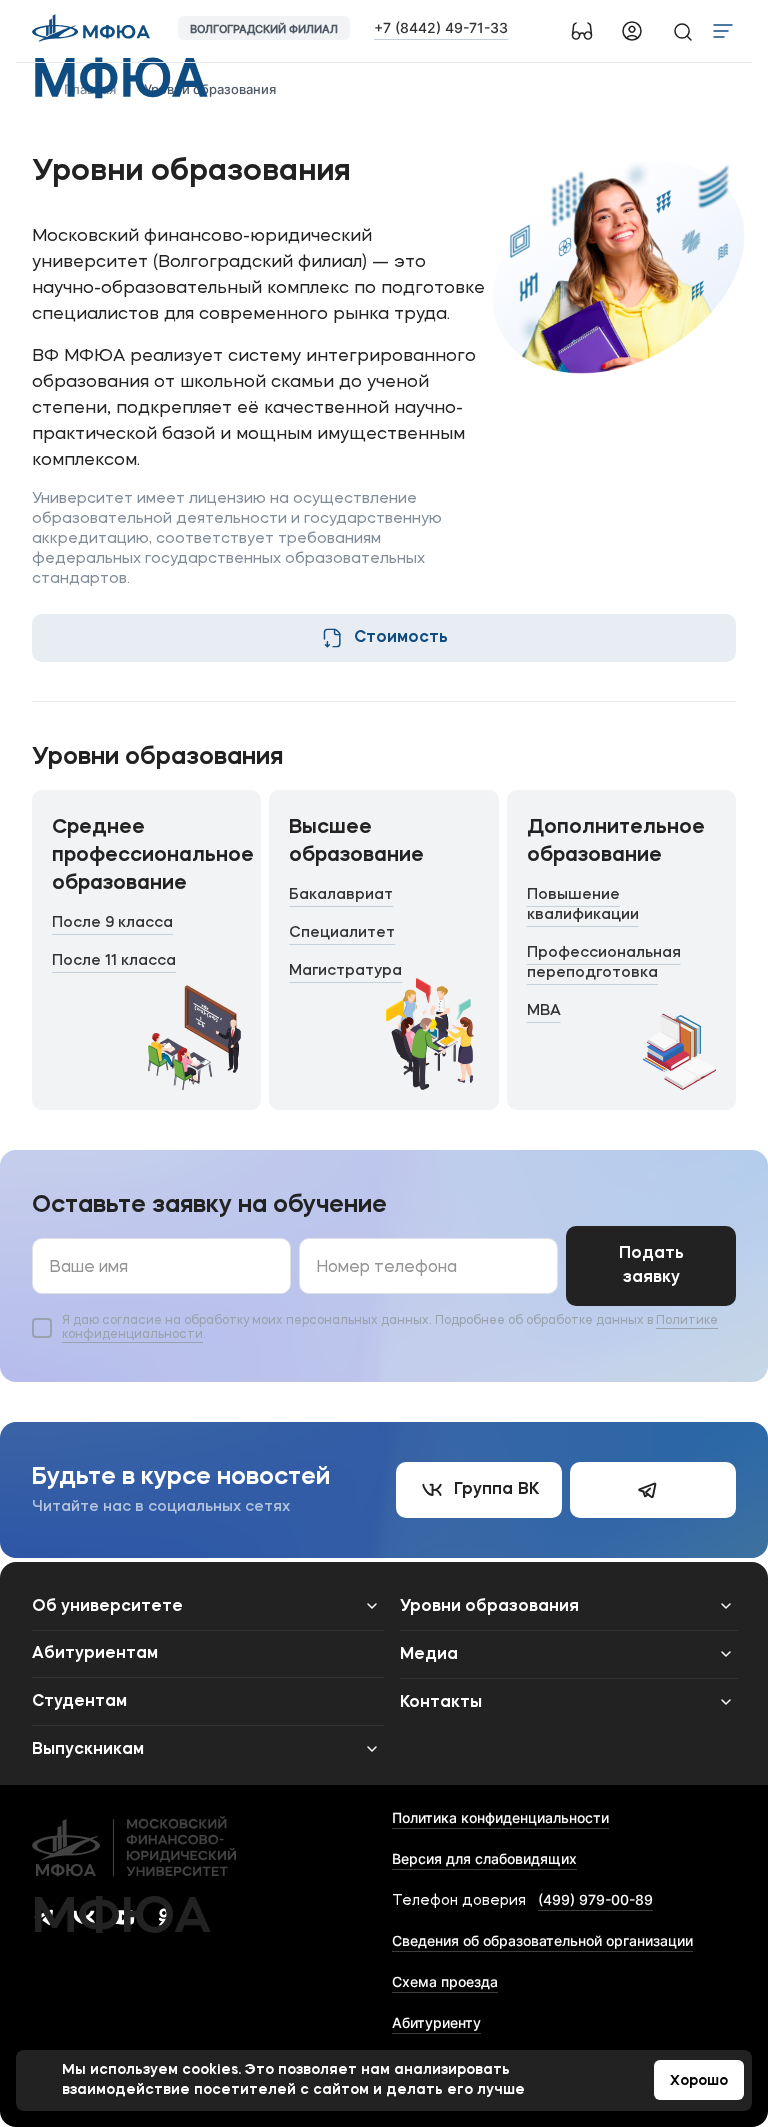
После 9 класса (112, 923)
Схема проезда (445, 1981)
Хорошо (699, 2081)
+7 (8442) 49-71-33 (441, 27)
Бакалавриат (341, 895)
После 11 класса (114, 961)
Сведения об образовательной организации (542, 1940)
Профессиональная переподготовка (604, 963)
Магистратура (345, 971)
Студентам (79, 1702)
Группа (496, 1490)
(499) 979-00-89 (595, 1899)
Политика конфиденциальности (500, 1817)
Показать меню (723, 31)
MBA (544, 1011)
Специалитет (342, 933)
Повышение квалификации (583, 905)
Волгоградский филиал (264, 29)
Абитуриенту (436, 2022)
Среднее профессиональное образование (153, 856)
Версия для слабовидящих (484, 1858)
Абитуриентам (95, 1654)
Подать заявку (651, 1266)
